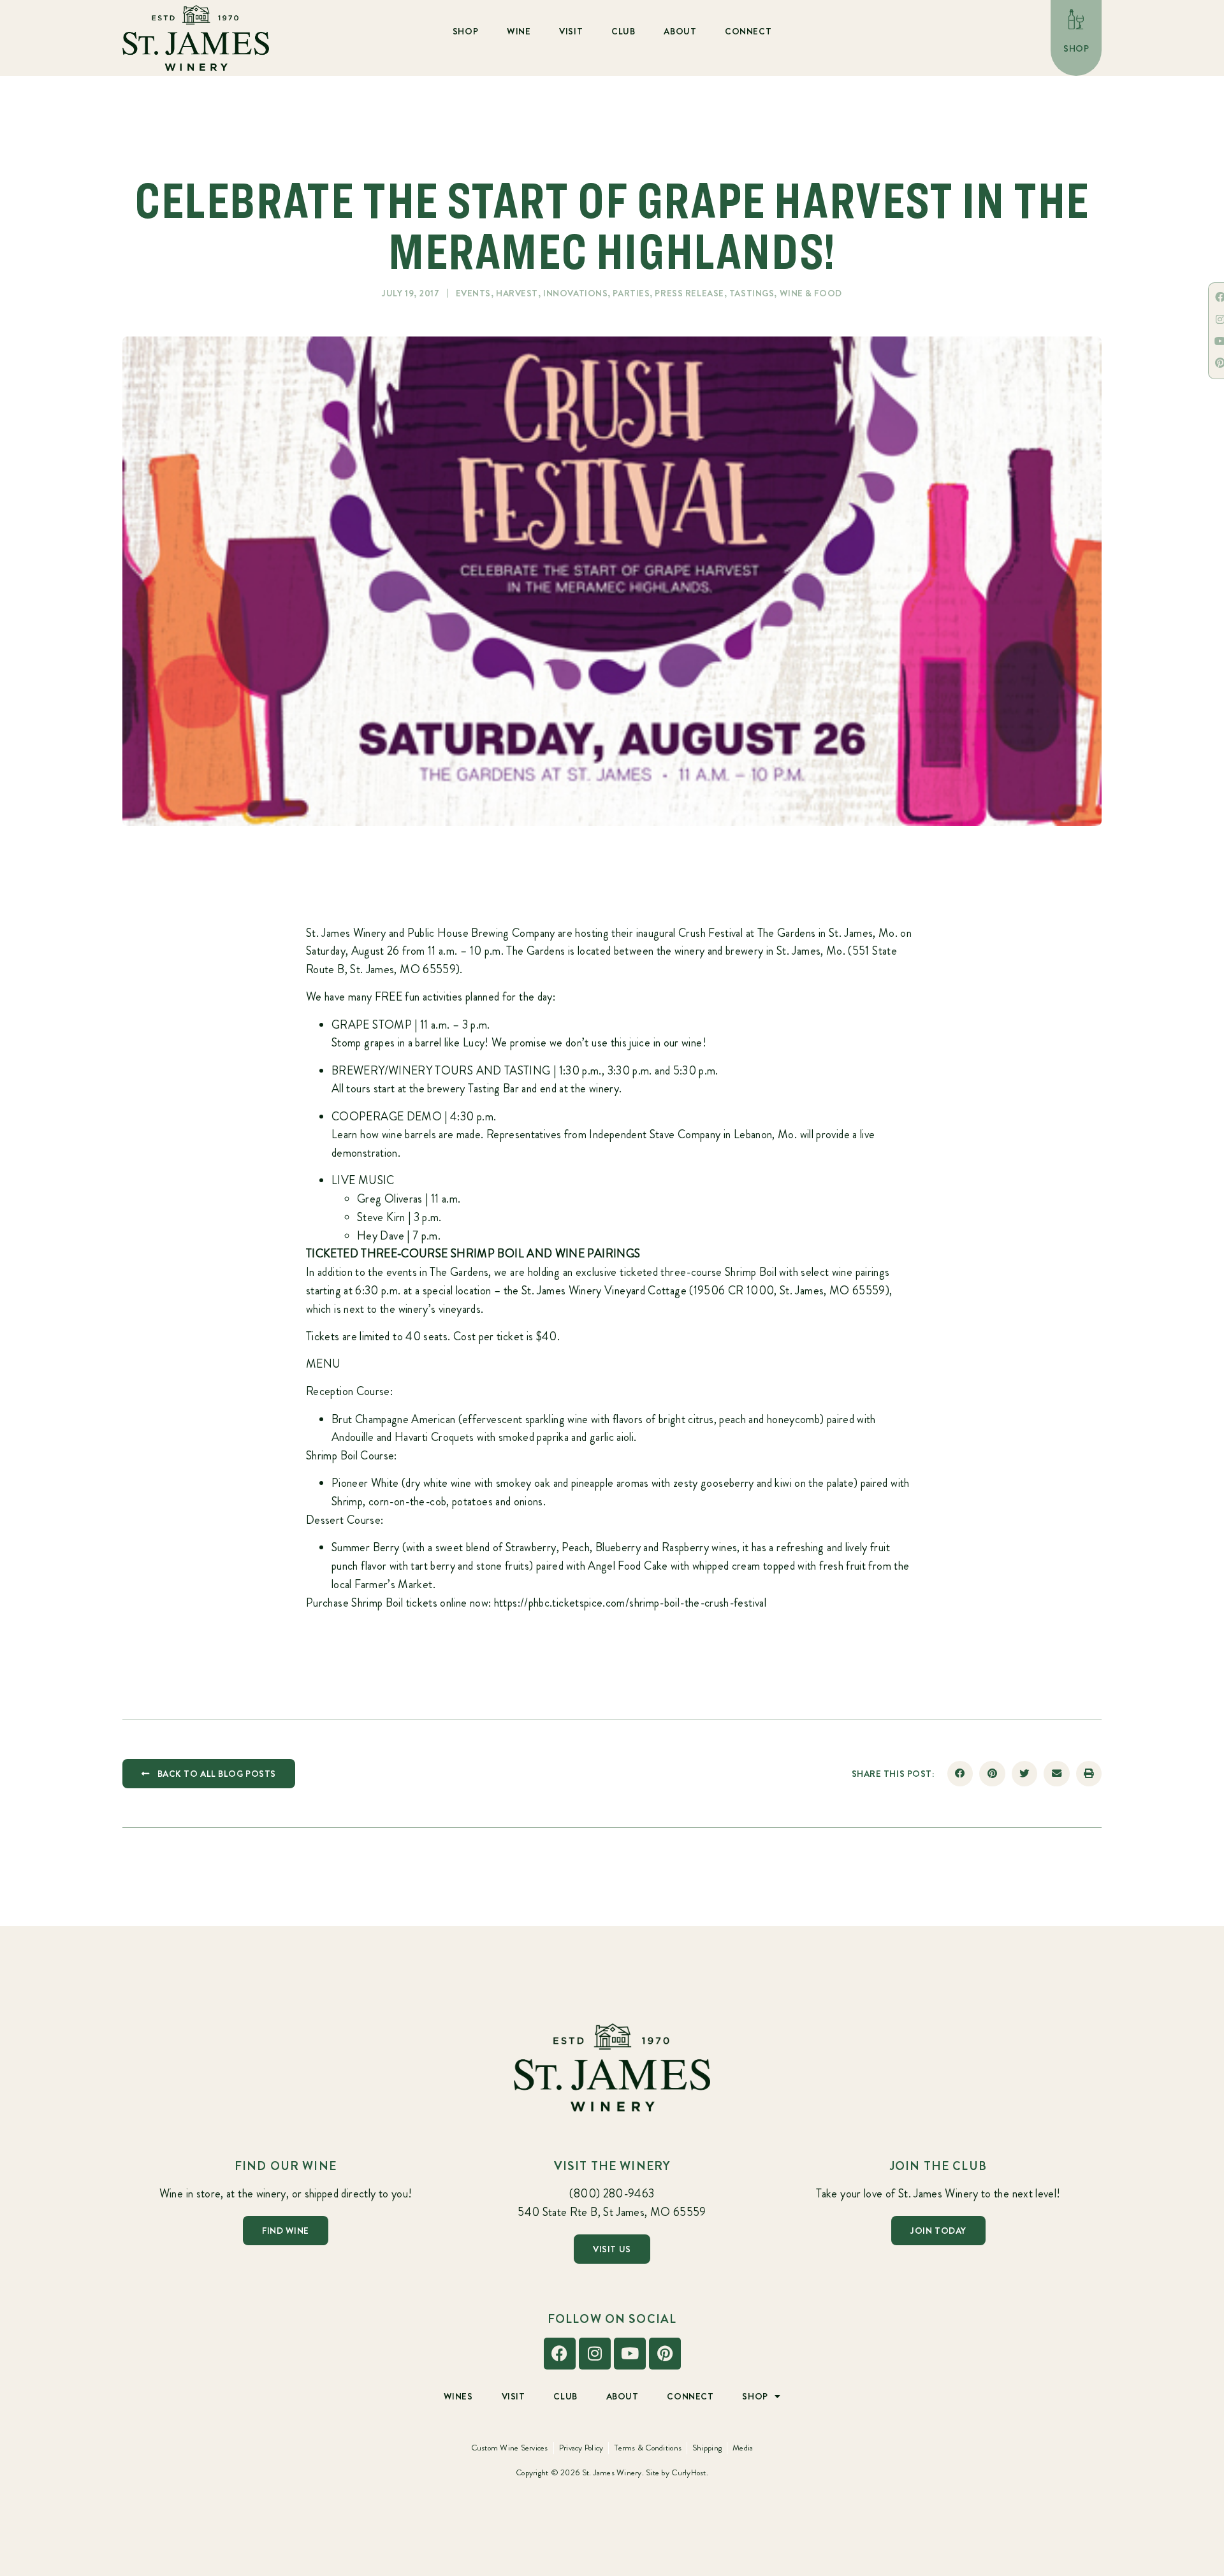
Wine (519, 31)
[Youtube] (630, 2354)
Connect (748, 31)
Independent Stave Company (655, 1134)
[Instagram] (595, 2354)
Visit (571, 31)
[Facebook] (560, 2354)
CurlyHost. (690, 2472)
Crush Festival (710, 933)
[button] (960, 1774)
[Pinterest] (665, 2354)
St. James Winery (346, 933)
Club (623, 31)
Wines (458, 2396)
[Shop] (1076, 19)
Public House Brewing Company (481, 933)
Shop (465, 31)
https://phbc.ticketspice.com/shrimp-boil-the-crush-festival (630, 1603)
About (680, 31)
